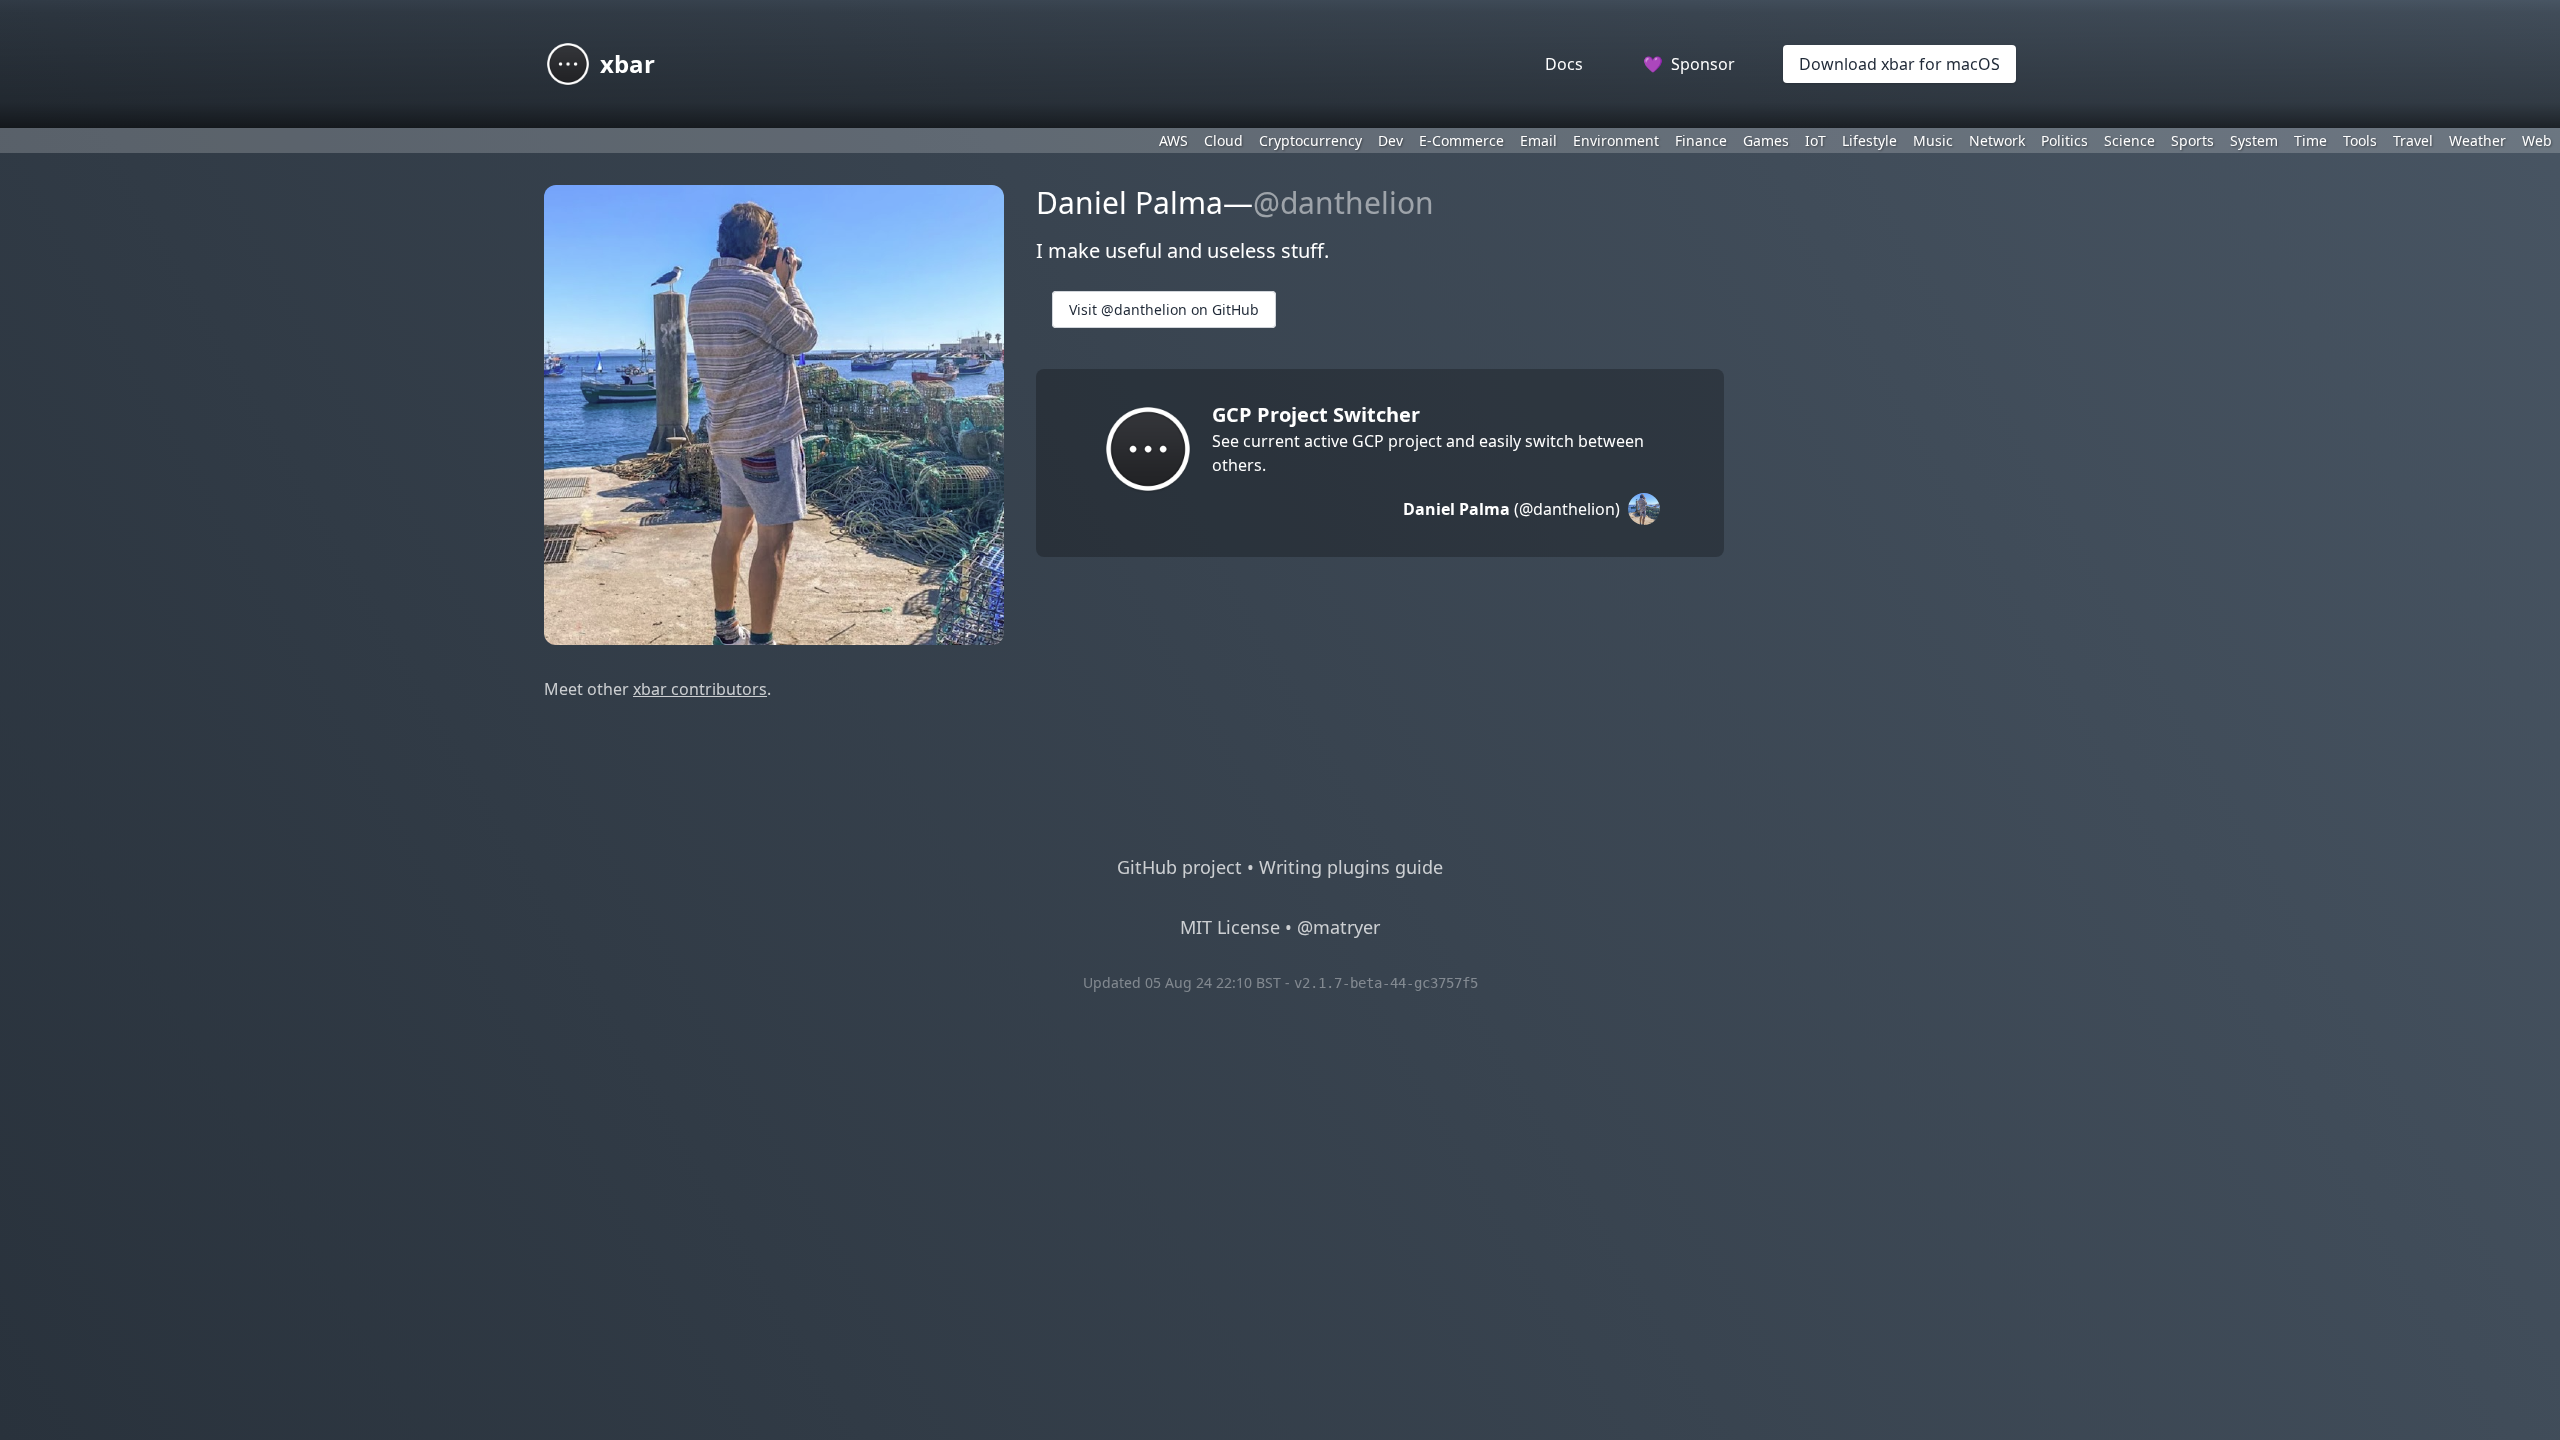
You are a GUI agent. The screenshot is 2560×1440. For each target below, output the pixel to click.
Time (2310, 140)
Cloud (1223, 140)
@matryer (1338, 927)
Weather (2477, 140)
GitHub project (1179, 867)
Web (2537, 140)
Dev (1390, 140)
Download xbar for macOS (1899, 64)
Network (1997, 140)
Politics (2064, 140)
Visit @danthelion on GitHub (1164, 309)
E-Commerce (1461, 140)
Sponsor (1689, 64)
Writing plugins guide (1351, 867)
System (2254, 140)
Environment (1616, 140)
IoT (1815, 140)
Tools (2360, 140)
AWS (1173, 140)
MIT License (1230, 927)
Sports (2192, 140)
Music (1933, 140)
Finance (1701, 140)
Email (1538, 140)
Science (2129, 140)
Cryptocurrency (1310, 140)
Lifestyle (1869, 140)
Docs (1564, 64)
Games (1766, 140)
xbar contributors (700, 689)
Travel (2413, 140)
